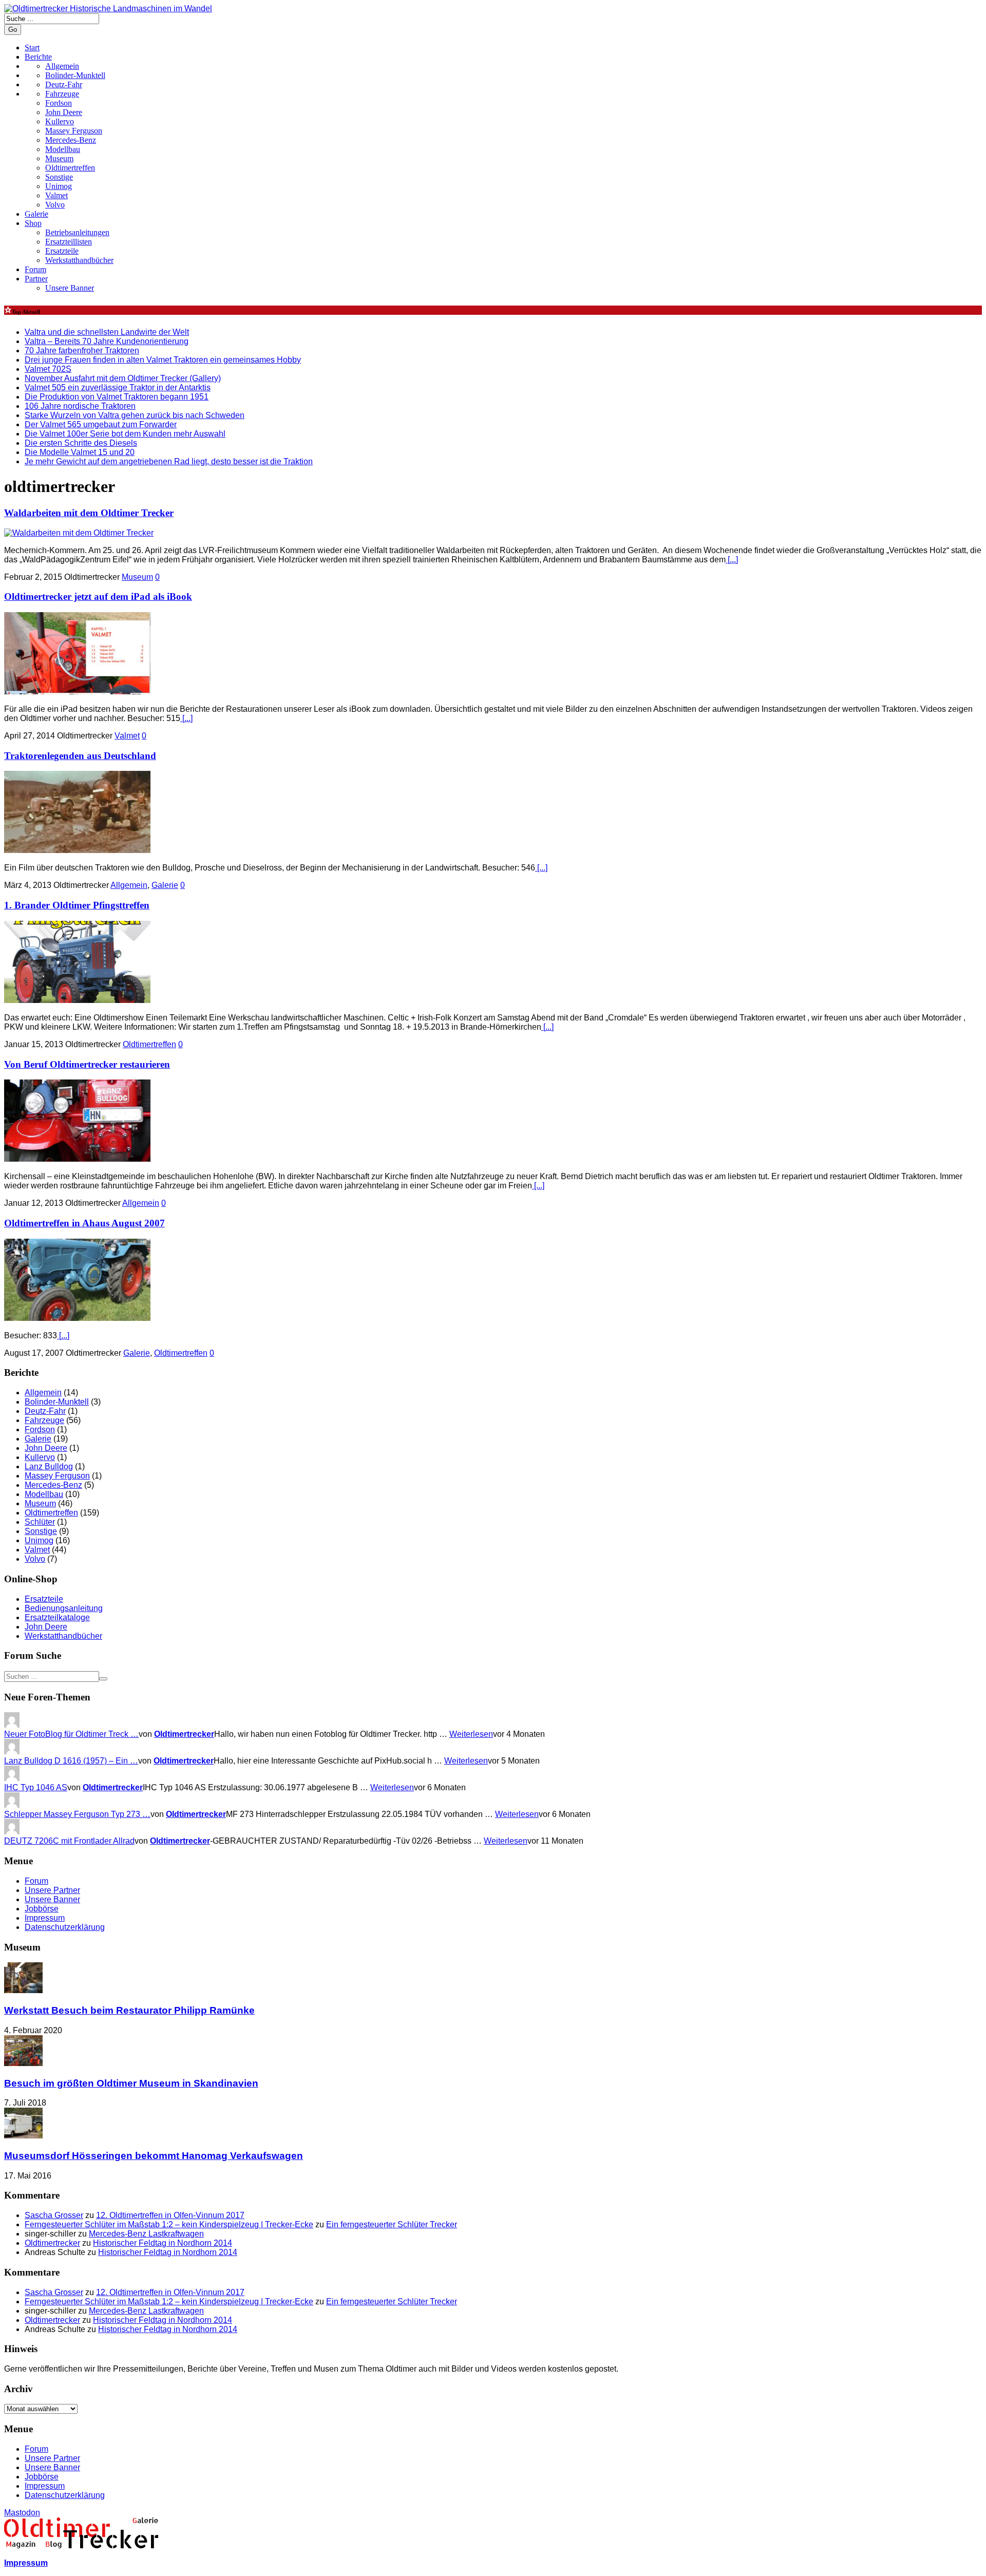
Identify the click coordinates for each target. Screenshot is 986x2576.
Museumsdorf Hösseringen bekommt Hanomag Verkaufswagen (154, 2156)
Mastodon (22, 2513)
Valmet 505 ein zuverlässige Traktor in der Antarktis (118, 387)
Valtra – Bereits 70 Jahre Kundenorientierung (107, 341)
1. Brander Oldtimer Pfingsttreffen (77, 905)
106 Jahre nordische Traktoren (80, 406)
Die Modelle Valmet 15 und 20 (80, 452)
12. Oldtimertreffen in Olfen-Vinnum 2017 (170, 2215)
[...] (732, 560)
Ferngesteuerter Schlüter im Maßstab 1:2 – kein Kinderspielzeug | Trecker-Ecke (169, 2224)
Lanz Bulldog (49, 1466)
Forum (35, 269)
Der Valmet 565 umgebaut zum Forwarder (101, 424)
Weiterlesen (471, 1734)
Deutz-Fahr (45, 1411)
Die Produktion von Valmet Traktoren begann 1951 (117, 397)
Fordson (59, 103)
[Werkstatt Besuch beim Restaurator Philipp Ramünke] (23, 1990)
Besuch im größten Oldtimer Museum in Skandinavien (131, 2083)
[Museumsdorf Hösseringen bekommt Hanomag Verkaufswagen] (23, 2136)
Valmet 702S (48, 369)
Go (13, 30)
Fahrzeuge (44, 1420)
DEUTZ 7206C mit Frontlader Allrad (69, 1841)
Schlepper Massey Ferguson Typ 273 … (77, 1814)
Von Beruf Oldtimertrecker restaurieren (87, 1064)
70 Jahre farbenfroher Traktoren (82, 351)
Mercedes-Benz (71, 140)
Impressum (45, 1918)
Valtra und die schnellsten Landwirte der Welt (107, 332)
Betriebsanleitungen (77, 232)
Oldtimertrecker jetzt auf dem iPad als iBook (98, 596)
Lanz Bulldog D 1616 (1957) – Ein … (71, 1761)
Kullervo (60, 121)
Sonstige (59, 177)
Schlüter (40, 1522)
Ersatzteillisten (69, 242)
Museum (59, 158)
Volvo (55, 205)
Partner (36, 279)
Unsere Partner (52, 1890)
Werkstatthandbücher (79, 260)
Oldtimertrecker (184, 1734)
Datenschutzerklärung (65, 1927)
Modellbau (63, 149)
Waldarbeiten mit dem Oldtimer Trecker (89, 513)
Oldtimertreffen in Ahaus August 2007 (84, 1223)
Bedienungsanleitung (64, 1608)
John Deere (64, 112)
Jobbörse (42, 1909)
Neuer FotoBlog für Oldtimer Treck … (71, 1734)
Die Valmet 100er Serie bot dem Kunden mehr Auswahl (125, 434)
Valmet (56, 195)
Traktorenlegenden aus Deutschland (80, 756)
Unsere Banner (70, 288)
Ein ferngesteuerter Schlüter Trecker (392, 2224)
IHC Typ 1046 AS (36, 1787)
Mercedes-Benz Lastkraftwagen (146, 2234)
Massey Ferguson (74, 131)
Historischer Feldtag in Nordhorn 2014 (163, 2243)
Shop (33, 223)
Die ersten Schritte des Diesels (81, 443)
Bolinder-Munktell (57, 1402)
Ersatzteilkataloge (57, 1617)
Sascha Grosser (54, 2215)
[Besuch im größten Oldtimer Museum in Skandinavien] (23, 2063)
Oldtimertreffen (70, 168)
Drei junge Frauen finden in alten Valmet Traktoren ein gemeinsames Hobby (163, 360)
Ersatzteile (62, 251)
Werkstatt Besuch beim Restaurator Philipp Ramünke (129, 2010)
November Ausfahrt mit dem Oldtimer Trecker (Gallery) (123, 378)
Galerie (36, 214)
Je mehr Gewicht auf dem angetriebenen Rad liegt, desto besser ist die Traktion (169, 461)
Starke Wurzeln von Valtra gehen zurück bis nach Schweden (135, 415)
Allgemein (129, 885)
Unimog (59, 186)
